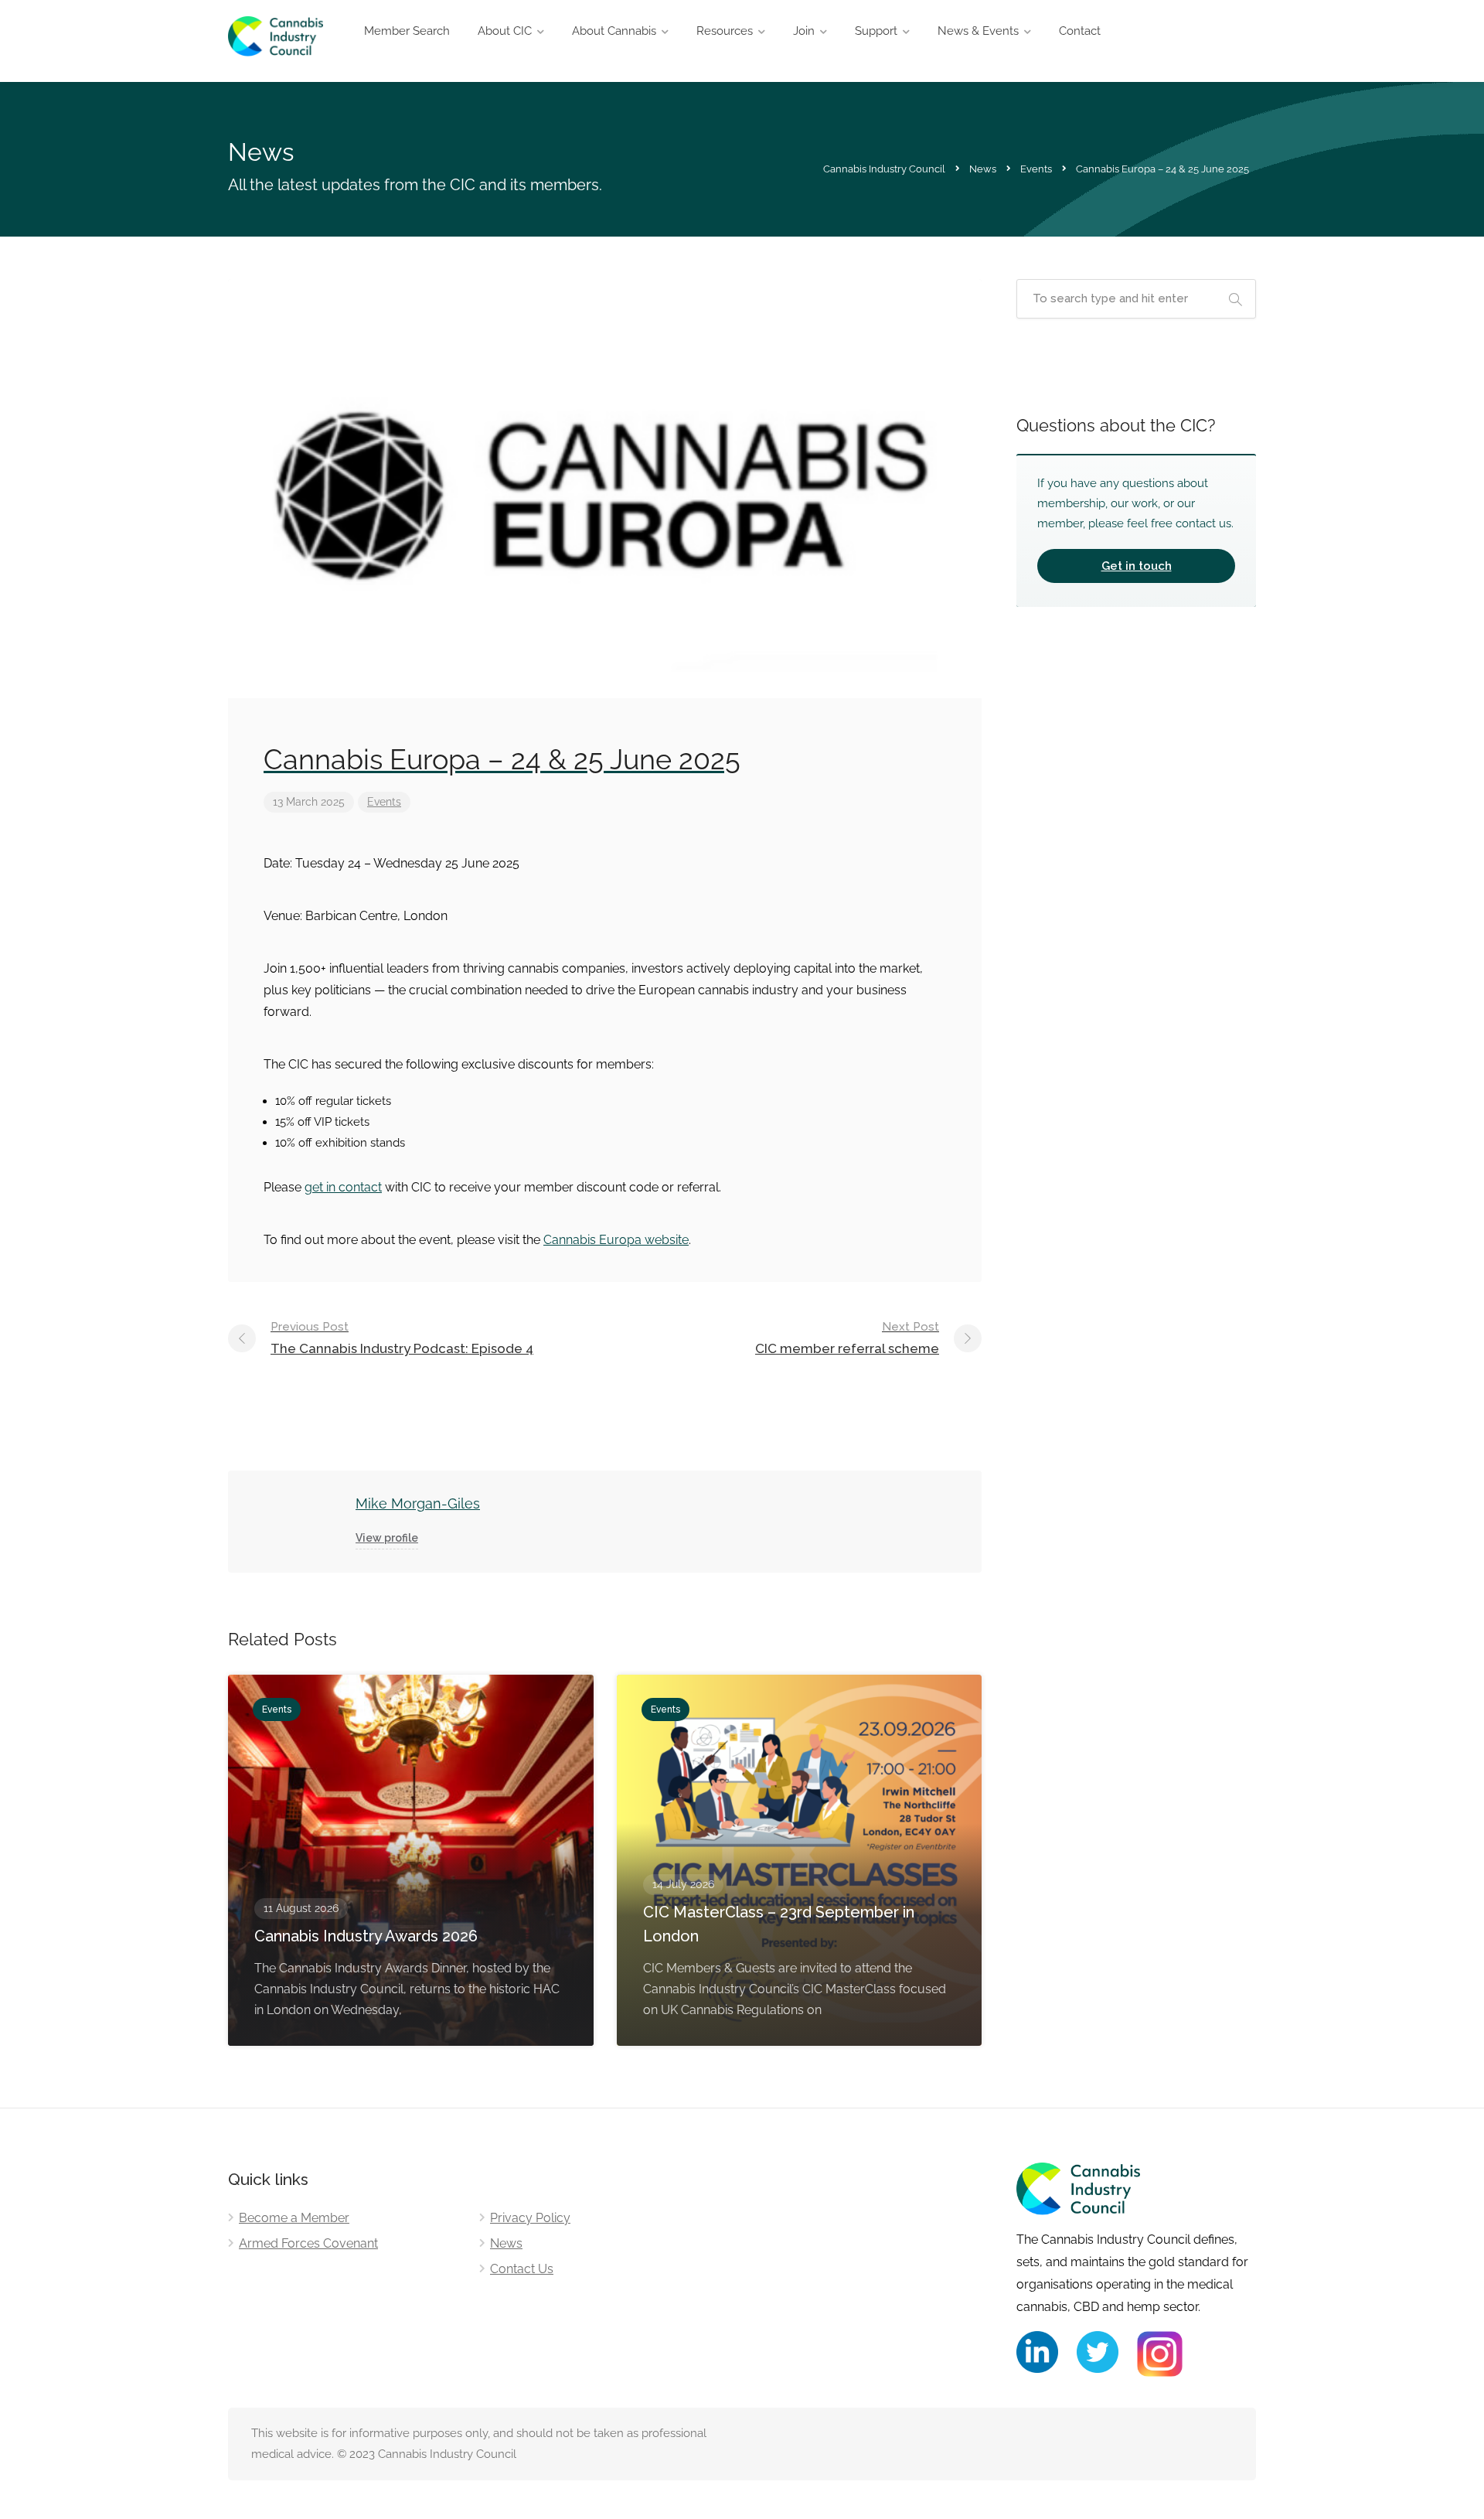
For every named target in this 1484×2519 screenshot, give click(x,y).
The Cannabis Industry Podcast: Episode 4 (402, 1338)
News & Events (978, 31)
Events (384, 802)
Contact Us (522, 2269)
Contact (1080, 31)
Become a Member (294, 2218)
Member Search (407, 31)
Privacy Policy (530, 2218)
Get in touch (1137, 566)
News (506, 2243)
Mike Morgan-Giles (418, 1503)
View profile (387, 1538)
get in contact (343, 1187)
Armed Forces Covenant (308, 2243)
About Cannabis (614, 31)
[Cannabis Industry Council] (276, 45)
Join (804, 31)
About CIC (505, 31)
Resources (725, 31)
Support (876, 31)
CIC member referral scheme (847, 1338)
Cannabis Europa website (616, 1240)
